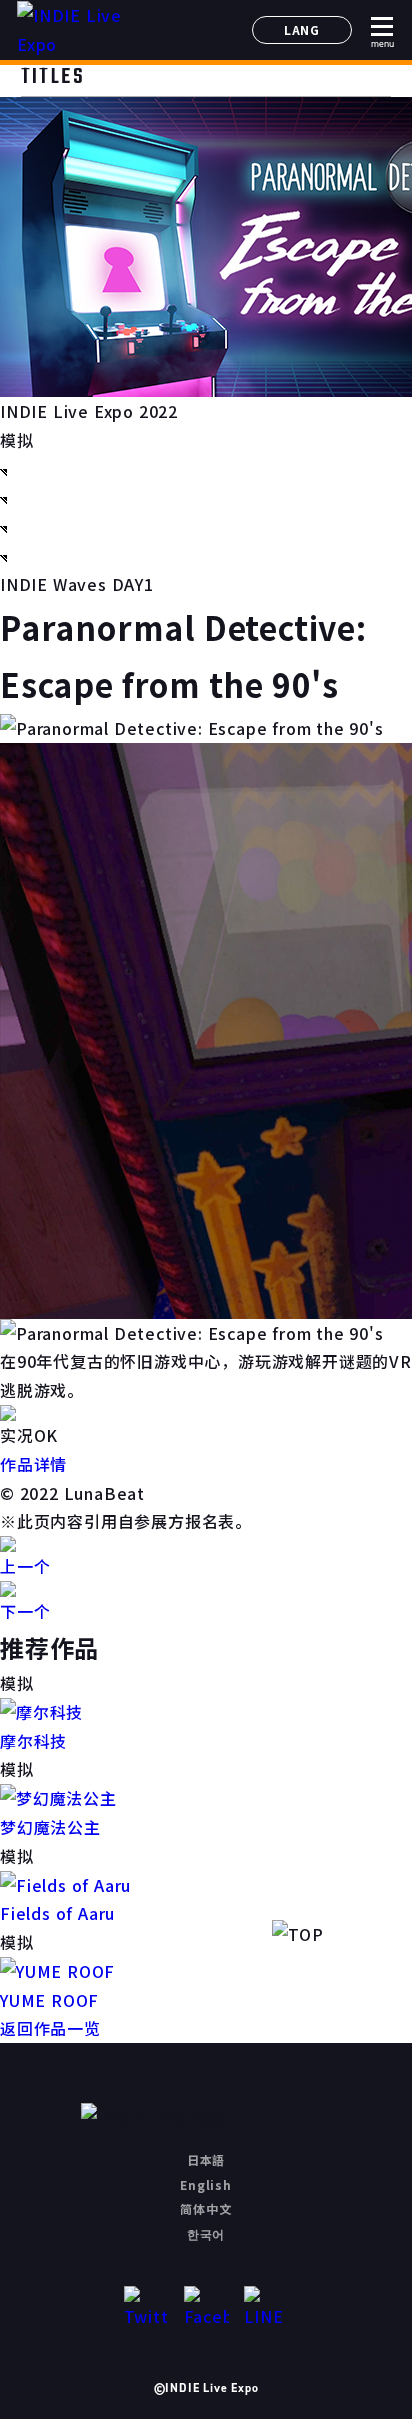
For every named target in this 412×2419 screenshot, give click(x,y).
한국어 (206, 2233)
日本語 (206, 2159)
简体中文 (205, 2208)
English (206, 2184)
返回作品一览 (50, 2028)
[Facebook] (206, 2308)
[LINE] (266, 2308)
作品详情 (33, 1464)
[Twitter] (146, 2308)
